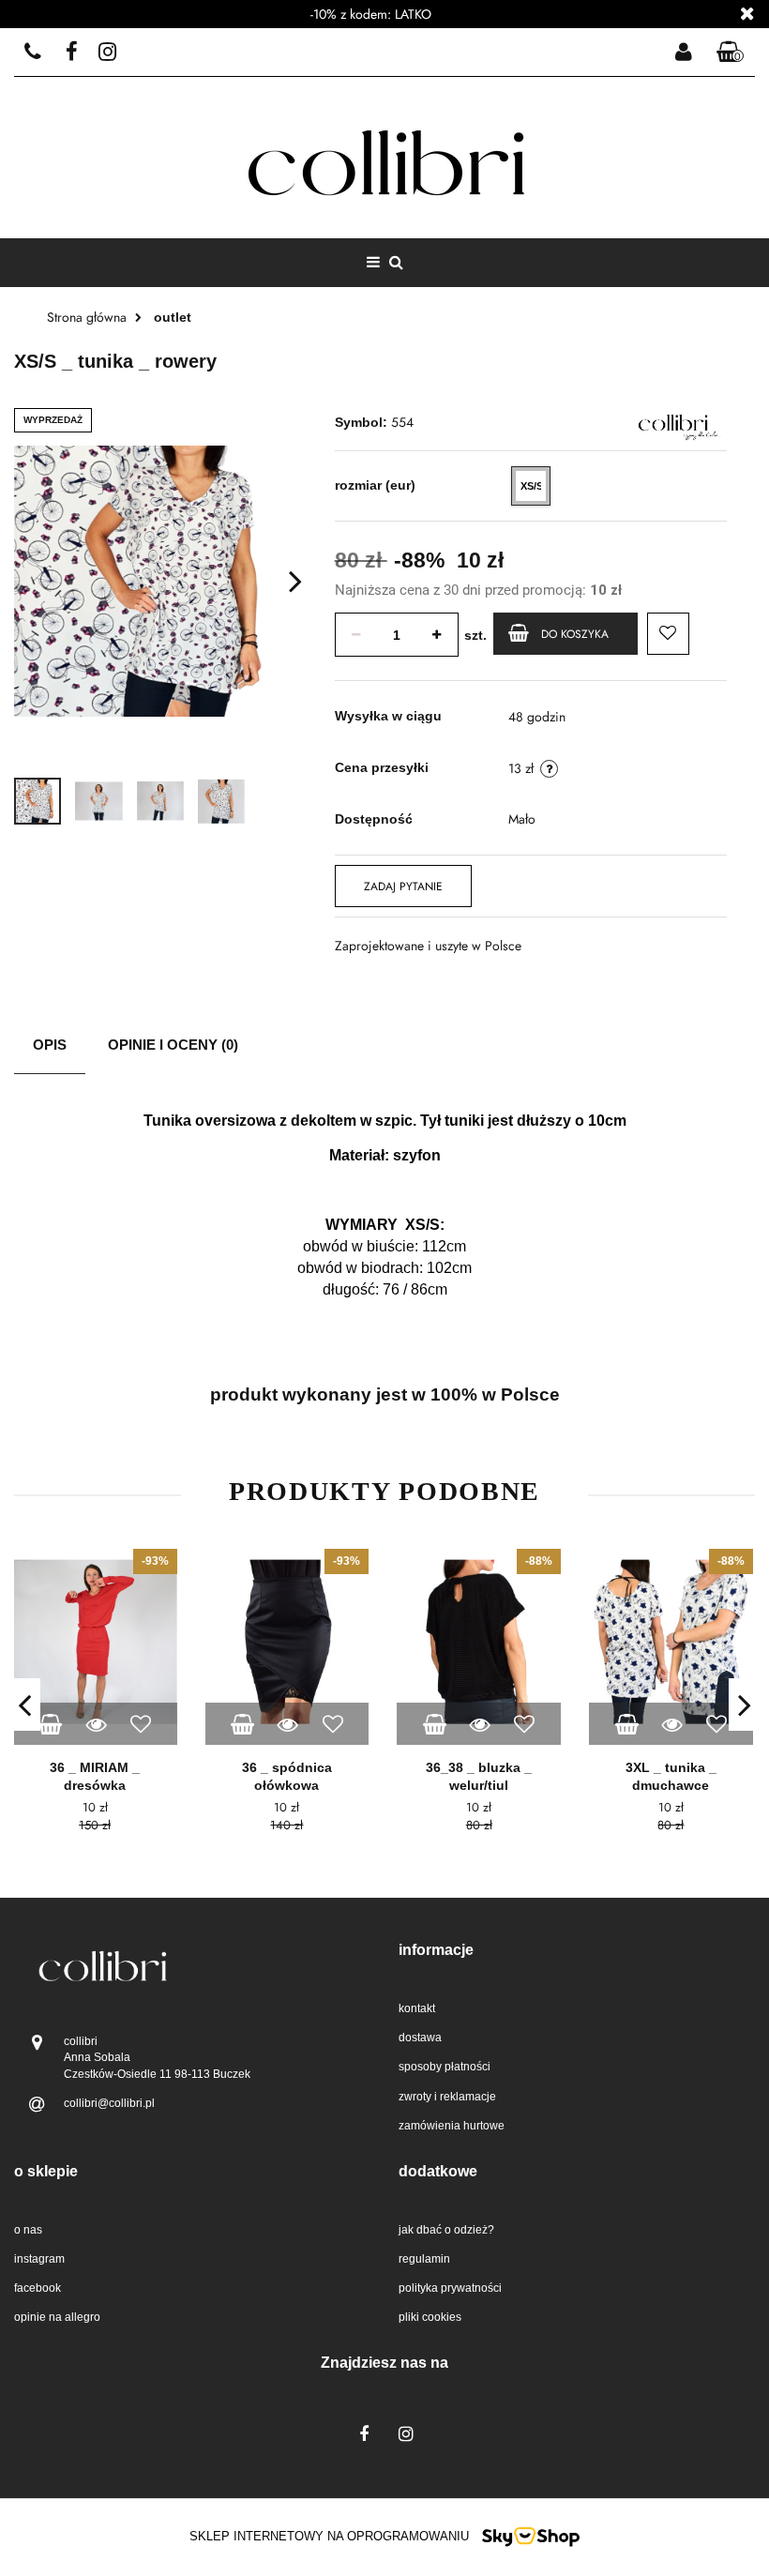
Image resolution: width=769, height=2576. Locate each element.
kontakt (417, 2008)
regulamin (424, 2259)
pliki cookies (430, 2317)
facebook (38, 2288)
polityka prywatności (450, 2288)
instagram (39, 2259)
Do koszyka (575, 634)
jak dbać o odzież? (446, 2230)
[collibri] (673, 422)
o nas (28, 2230)
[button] (731, 53)
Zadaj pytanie (403, 886)
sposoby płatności (445, 2067)
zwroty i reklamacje (447, 2097)
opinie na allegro (57, 2317)
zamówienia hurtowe (452, 2126)
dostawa (420, 2038)
